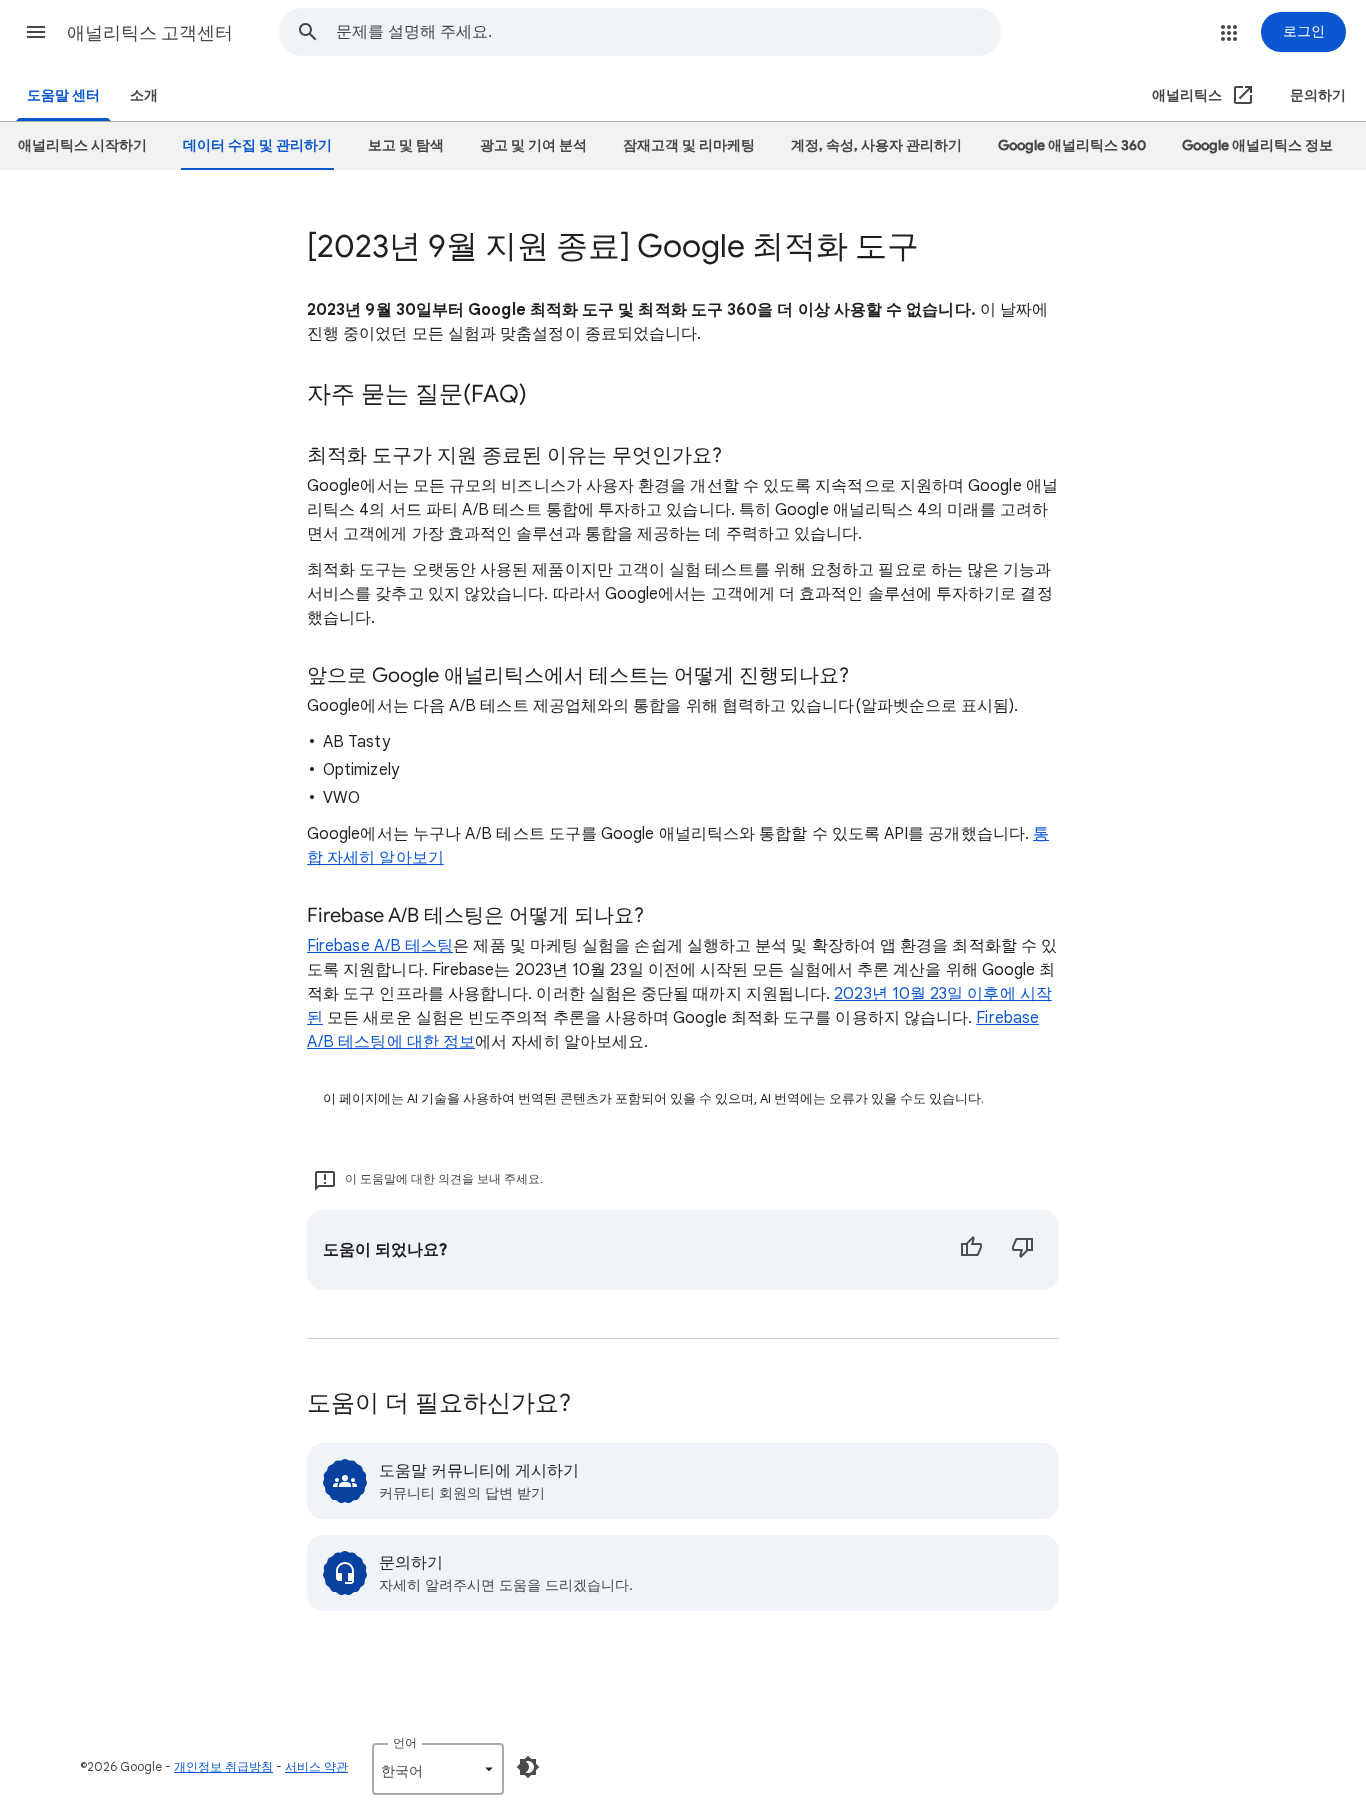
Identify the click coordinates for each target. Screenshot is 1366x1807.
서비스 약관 (316, 1766)
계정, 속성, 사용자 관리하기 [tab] (876, 145)
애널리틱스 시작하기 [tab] (82, 145)
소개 (144, 95)
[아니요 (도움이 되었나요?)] (1023, 1250)
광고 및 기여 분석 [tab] (533, 145)
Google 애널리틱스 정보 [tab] (1257, 145)
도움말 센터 (63, 95)
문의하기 (1318, 95)
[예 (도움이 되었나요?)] (971, 1250)
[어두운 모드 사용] (528, 1767)
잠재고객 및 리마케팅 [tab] (689, 145)
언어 (405, 1742)
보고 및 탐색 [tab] (406, 145)
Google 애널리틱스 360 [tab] (1072, 145)
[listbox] (438, 1769)
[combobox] (668, 32)
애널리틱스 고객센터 (150, 33)
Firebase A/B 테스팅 (380, 946)
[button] (36, 32)
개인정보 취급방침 (223, 1766)
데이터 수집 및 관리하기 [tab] (257, 145)
